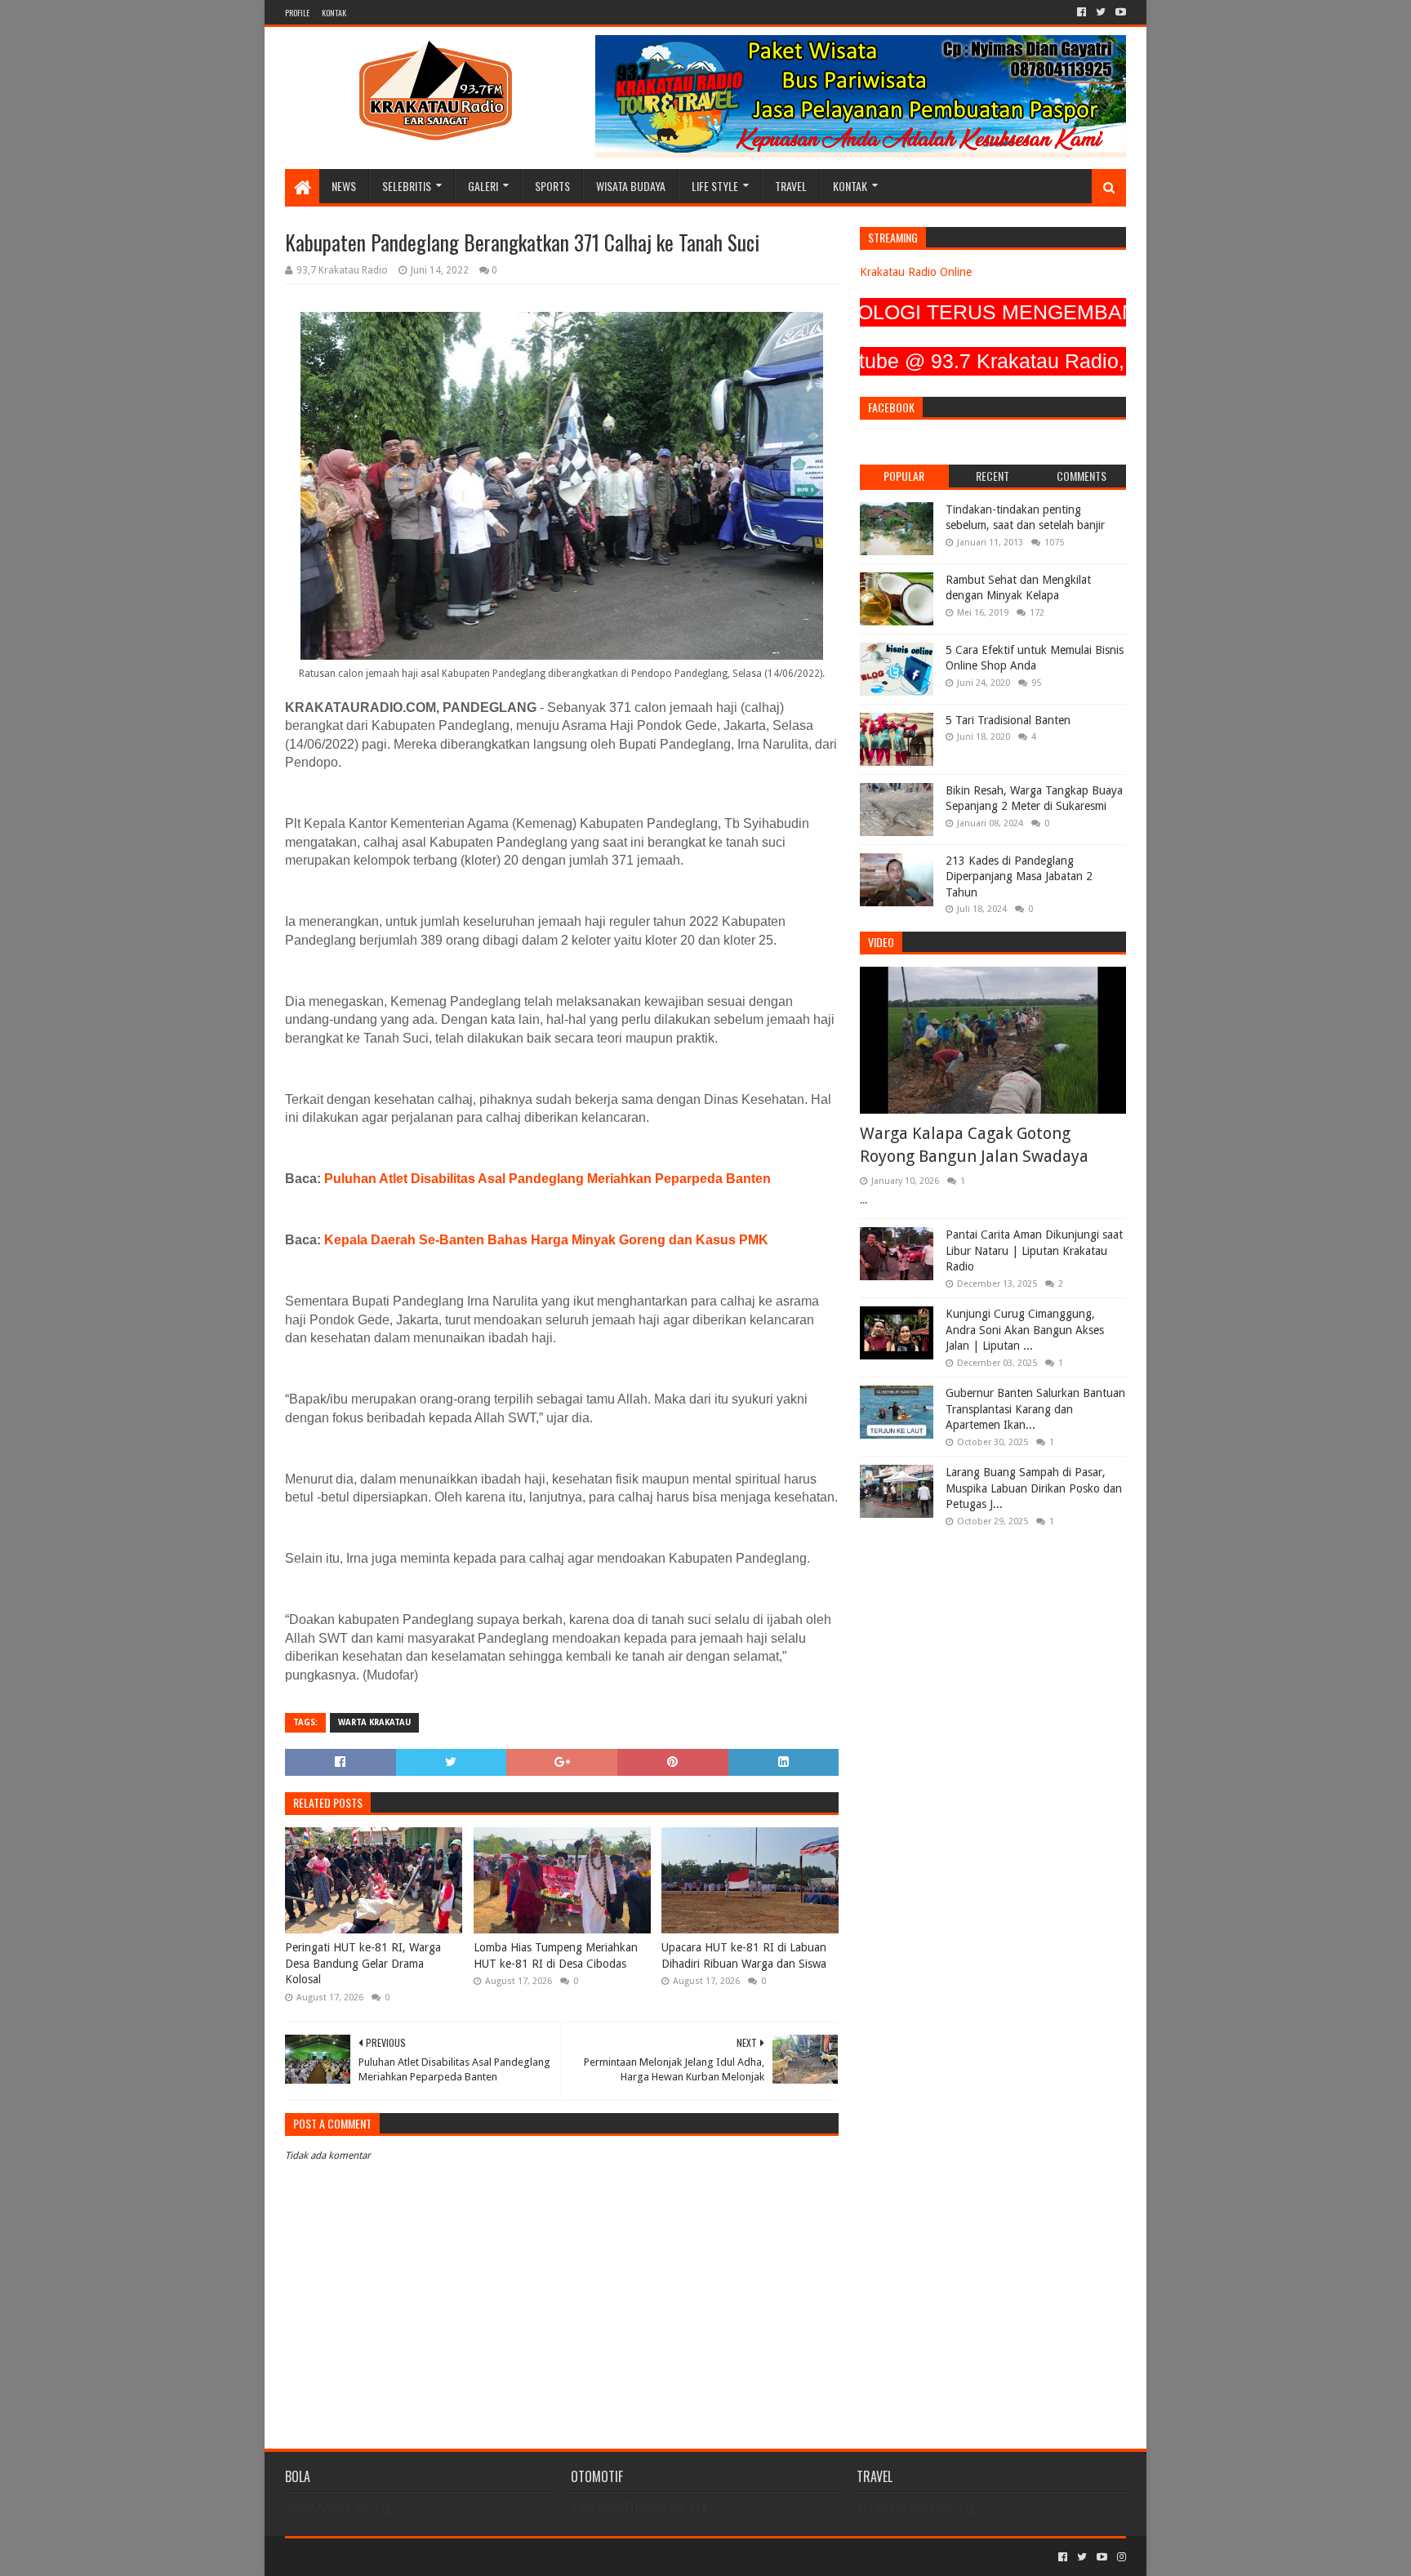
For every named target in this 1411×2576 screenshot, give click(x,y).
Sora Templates (376, 2557)
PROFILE (297, 13)
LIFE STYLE (715, 186)
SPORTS (552, 186)
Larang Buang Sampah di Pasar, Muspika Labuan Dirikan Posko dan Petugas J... (1034, 1488)
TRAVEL (791, 186)
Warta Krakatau (374, 1722)
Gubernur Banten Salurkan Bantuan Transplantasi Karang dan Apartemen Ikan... (1035, 1409)
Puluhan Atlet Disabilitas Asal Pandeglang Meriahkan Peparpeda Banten (547, 1179)
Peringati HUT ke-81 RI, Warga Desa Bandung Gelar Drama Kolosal (363, 1963)
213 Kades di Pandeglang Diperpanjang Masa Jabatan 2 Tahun (1019, 876)
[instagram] (1120, 2557)
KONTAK (334, 13)
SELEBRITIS (407, 186)
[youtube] (1119, 12)
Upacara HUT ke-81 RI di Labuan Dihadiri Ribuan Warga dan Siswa (744, 1955)
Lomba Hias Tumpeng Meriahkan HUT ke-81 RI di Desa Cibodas (556, 1955)
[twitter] (1101, 12)
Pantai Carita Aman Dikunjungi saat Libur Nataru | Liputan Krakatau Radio (1034, 1250)
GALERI (483, 186)
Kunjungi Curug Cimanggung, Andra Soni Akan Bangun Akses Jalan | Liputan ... (1025, 1330)
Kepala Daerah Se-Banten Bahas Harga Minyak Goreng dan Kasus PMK (546, 1240)
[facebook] (1082, 12)
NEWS (344, 186)
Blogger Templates (470, 2557)
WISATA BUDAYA (631, 186)
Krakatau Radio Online (916, 272)
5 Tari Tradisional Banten (1008, 720)
